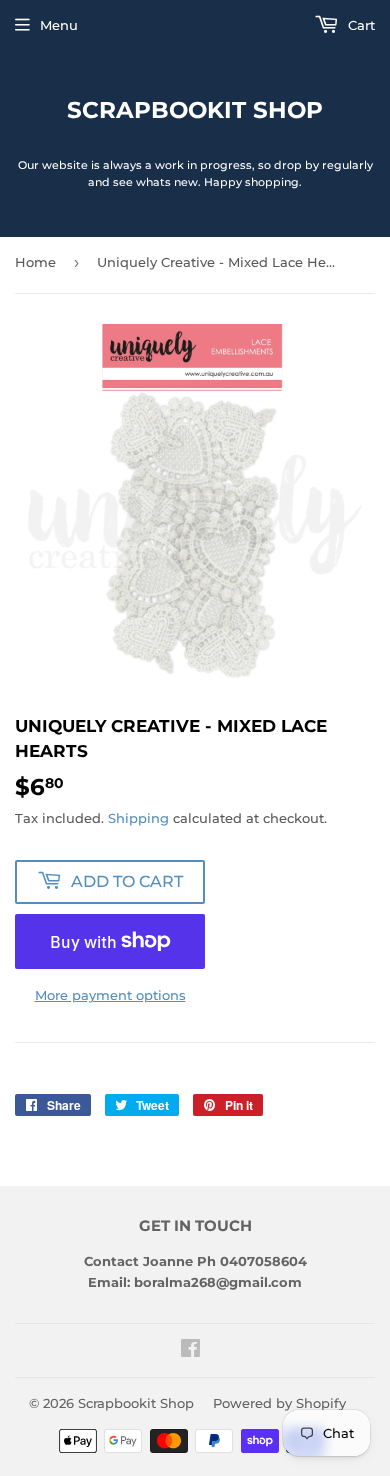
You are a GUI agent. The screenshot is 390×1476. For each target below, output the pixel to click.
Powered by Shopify (279, 1403)
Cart (359, 25)
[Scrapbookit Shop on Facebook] (190, 1351)
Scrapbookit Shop (195, 110)
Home (35, 262)
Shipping (138, 818)
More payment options (110, 995)
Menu (59, 25)
